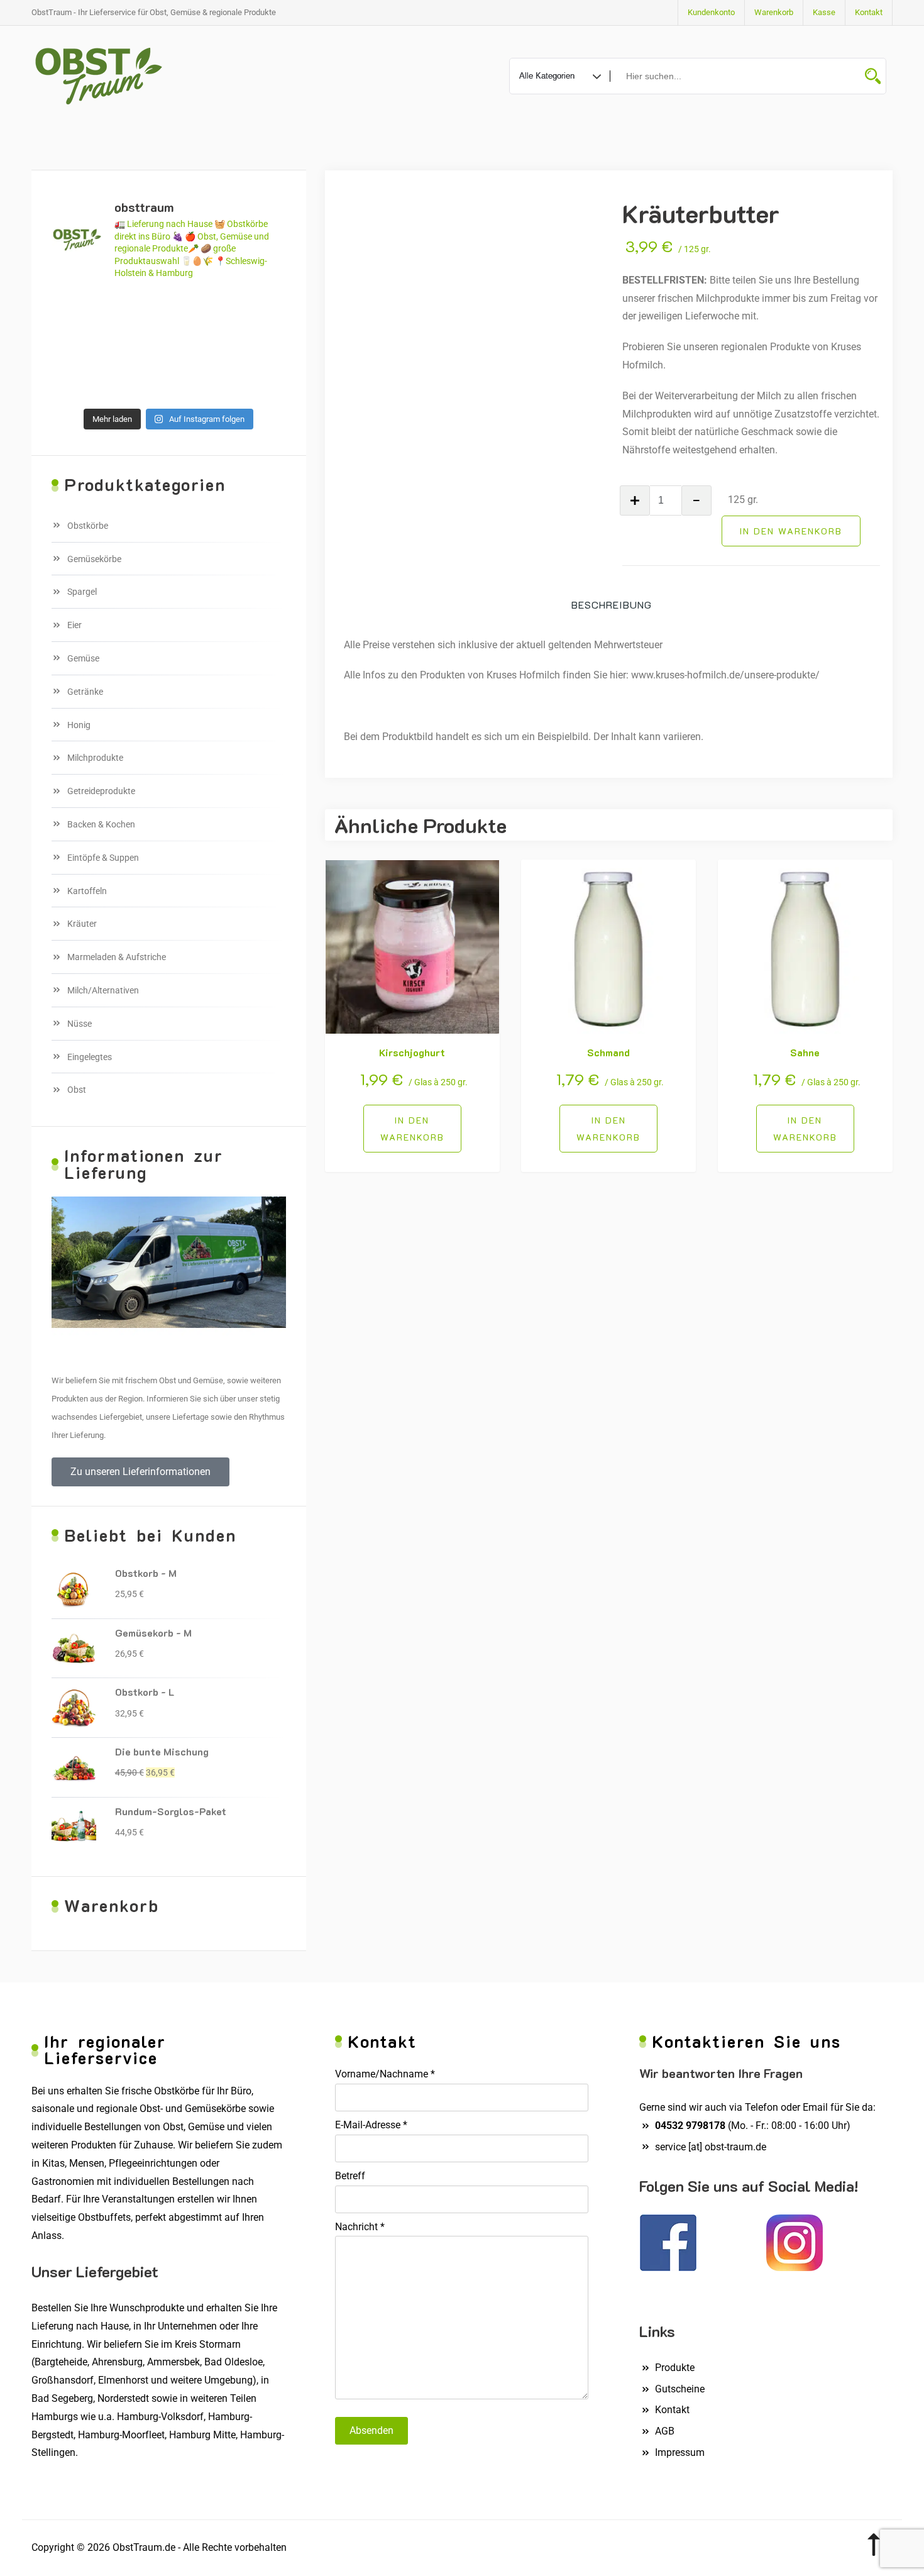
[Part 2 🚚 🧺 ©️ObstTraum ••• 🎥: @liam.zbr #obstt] (259, 310)
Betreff (350, 2176)
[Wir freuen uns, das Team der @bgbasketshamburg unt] (259, 346)
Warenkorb (774, 12)
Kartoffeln (87, 891)
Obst (77, 1090)
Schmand (608, 1052)
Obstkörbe (88, 526)
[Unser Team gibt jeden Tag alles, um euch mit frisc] (79, 310)
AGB (665, 2431)
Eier (74, 625)
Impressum (680, 2452)
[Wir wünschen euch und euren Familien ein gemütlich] (79, 383)
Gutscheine (680, 2389)
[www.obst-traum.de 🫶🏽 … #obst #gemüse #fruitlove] (199, 346)
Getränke (85, 692)
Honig (79, 725)
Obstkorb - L (145, 1692)
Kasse (824, 12)
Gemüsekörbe (94, 559)
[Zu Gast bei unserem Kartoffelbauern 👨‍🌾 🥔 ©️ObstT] (199, 310)
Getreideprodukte (101, 791)
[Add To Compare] (427, 1129)
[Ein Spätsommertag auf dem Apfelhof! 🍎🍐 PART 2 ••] (139, 383)
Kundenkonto (711, 12)
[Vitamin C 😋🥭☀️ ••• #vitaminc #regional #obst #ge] (259, 383)
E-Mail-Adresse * (371, 2125)
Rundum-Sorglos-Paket (171, 1811)
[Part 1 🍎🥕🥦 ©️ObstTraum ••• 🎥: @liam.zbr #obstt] (79, 346)
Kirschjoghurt (412, 1052)
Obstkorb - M (146, 1573)
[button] (140, 1472)
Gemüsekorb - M (153, 1633)
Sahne (805, 1052)
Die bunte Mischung (162, 1751)
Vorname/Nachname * (385, 2074)
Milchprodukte (95, 758)
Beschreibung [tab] (612, 605)
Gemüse (83, 658)
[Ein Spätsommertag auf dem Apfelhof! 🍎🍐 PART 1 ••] (199, 383)
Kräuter (82, 924)
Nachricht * (360, 2227)
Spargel (82, 592)
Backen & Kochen (101, 824)
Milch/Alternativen (103, 990)
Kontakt (869, 12)
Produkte (675, 2368)
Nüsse (80, 1024)
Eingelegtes (90, 1057)
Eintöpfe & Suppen (103, 858)
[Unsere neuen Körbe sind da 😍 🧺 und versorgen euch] (139, 346)
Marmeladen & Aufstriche (117, 957)
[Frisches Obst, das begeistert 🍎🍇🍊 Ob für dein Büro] (139, 310)
